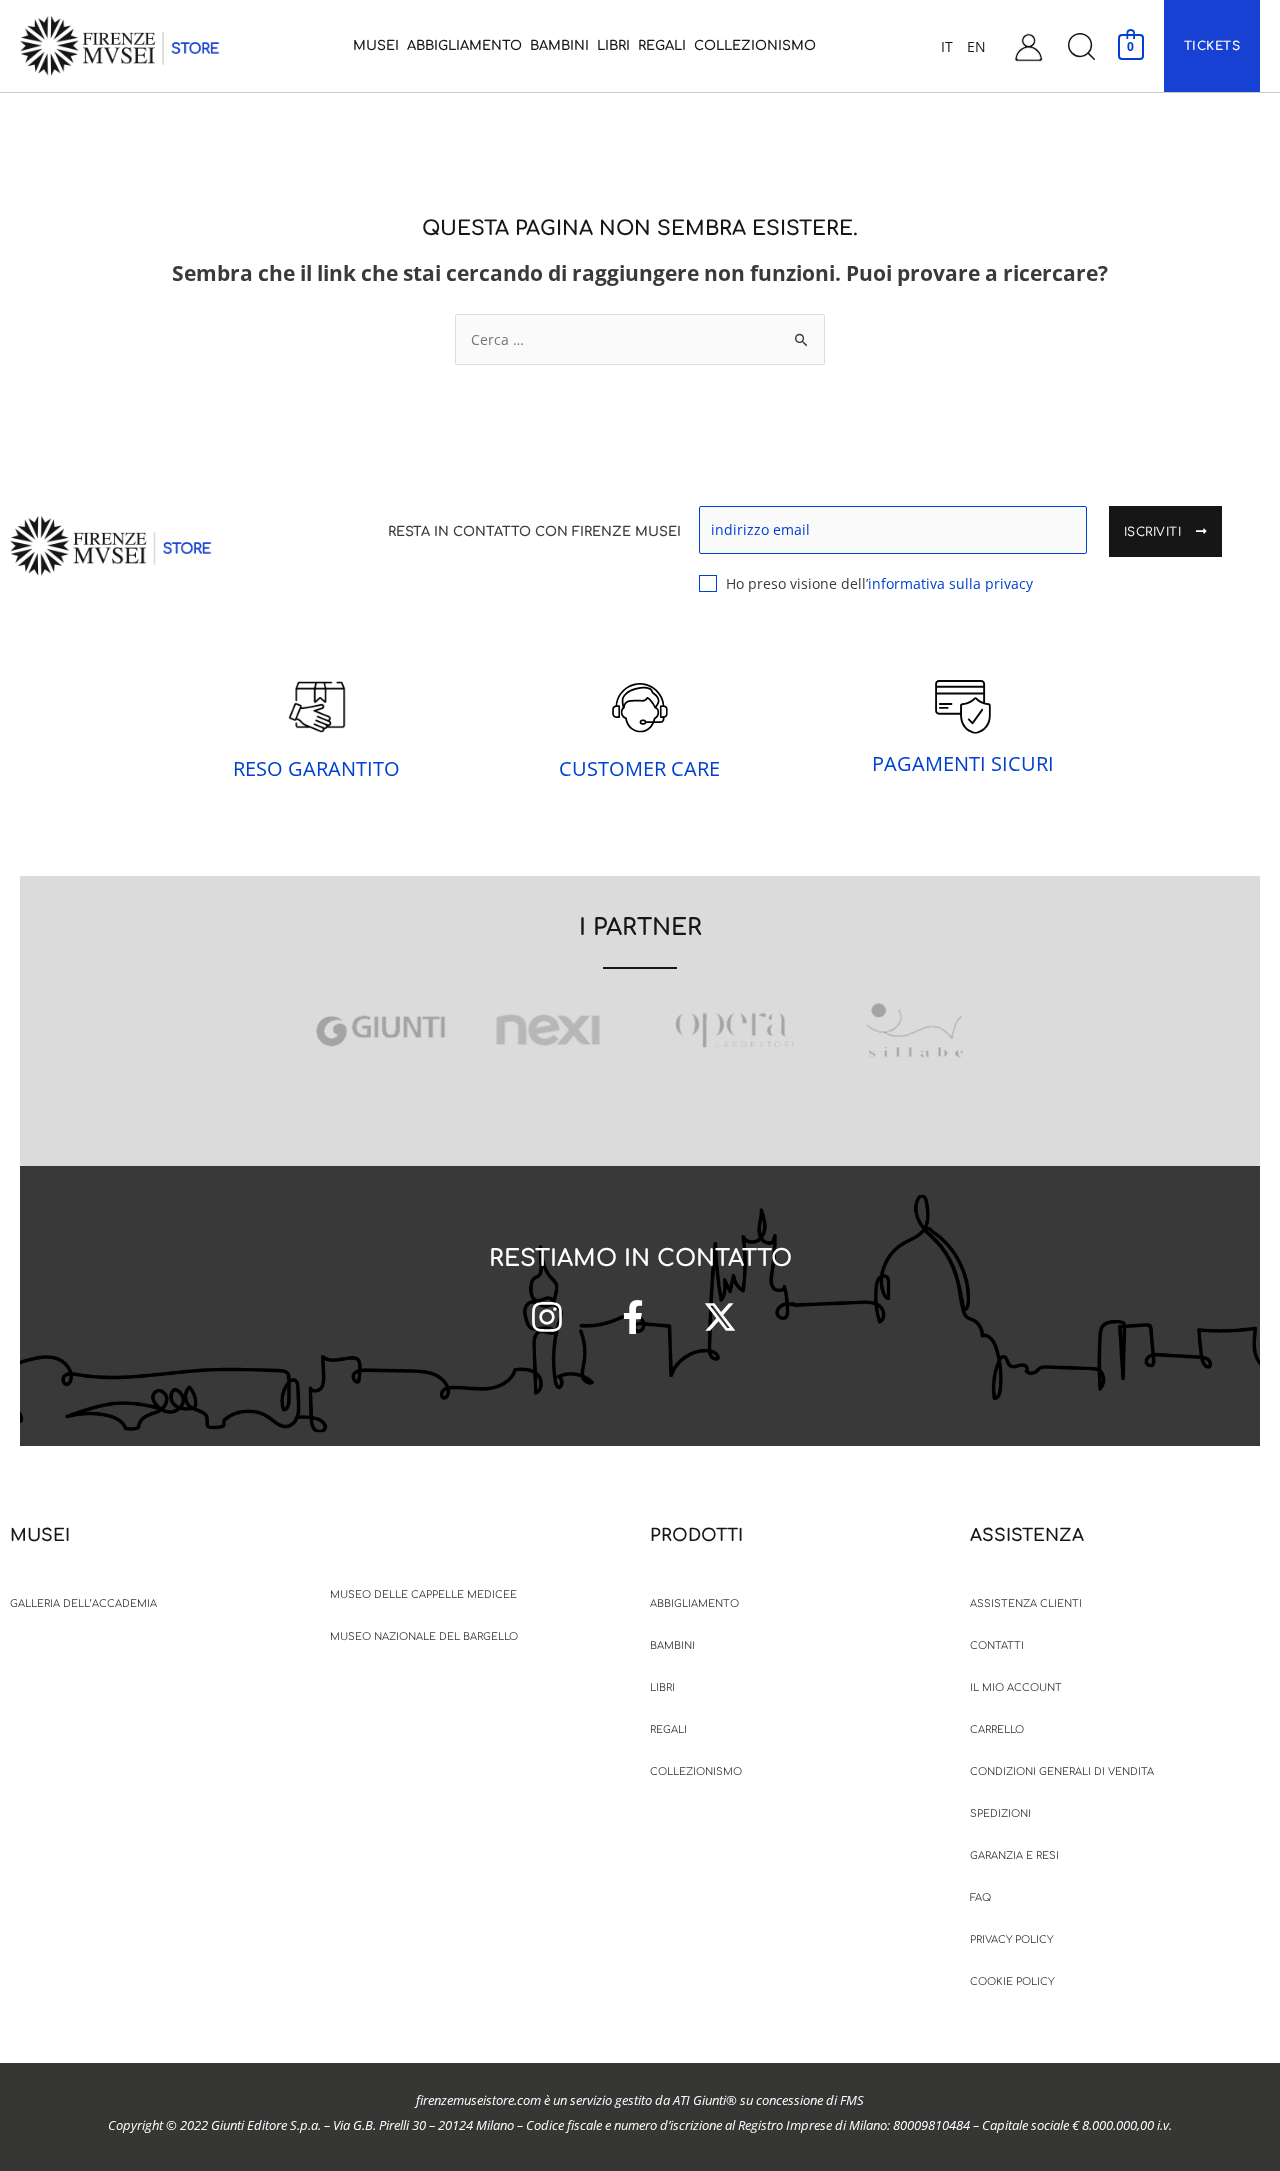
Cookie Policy (1012, 1981)
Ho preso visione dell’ (879, 583)
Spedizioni (1000, 1813)
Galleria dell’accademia (83, 1603)
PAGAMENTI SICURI (963, 763)
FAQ (980, 1897)
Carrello (997, 1729)
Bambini (672, 1645)
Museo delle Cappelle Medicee (423, 1594)
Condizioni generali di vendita (1062, 1771)
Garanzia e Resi (1014, 1855)
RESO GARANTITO (316, 768)
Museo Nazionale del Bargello (424, 1636)
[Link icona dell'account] (1028, 46)
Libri (662, 1687)
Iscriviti (1155, 532)
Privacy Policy (1011, 1939)
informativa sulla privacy (950, 583)
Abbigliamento (694, 1603)
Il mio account (1016, 1687)
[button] (1081, 46)
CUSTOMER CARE (639, 768)
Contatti (997, 1645)
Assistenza (1027, 1535)
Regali (668, 1729)
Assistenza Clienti (1026, 1603)
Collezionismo (696, 1771)
